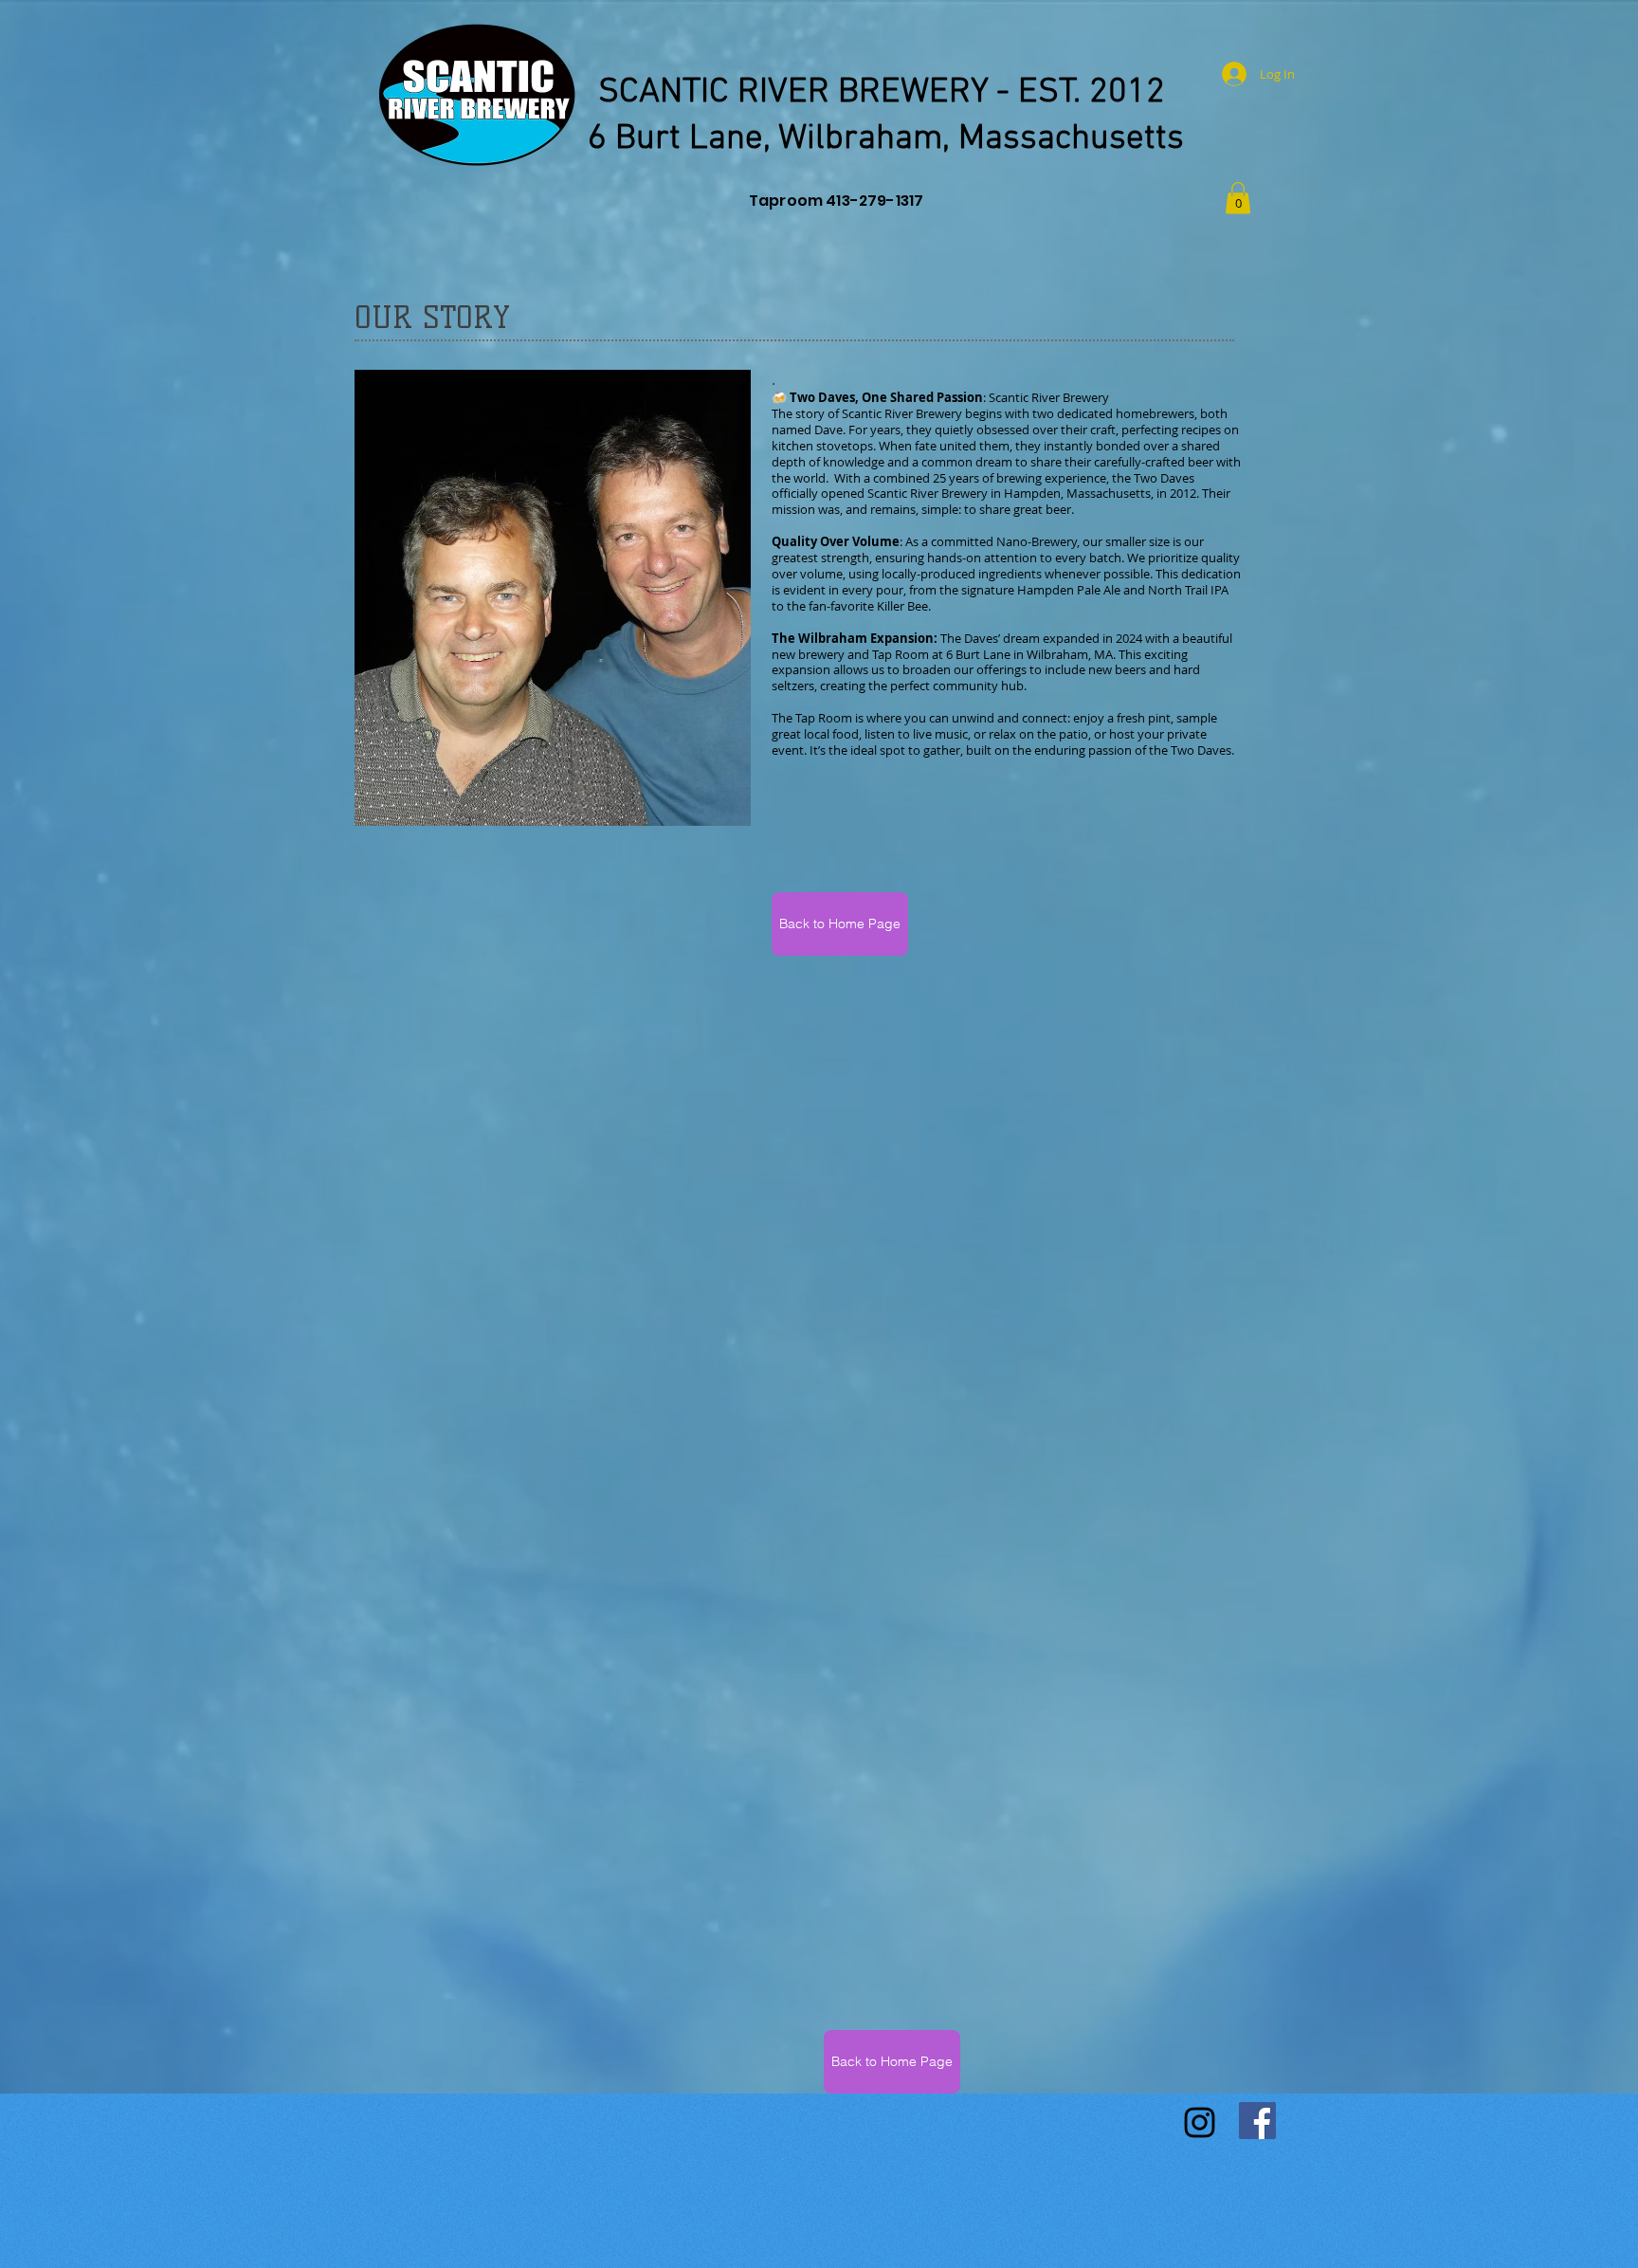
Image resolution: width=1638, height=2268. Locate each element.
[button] (1238, 198)
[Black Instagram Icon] (1200, 2122)
